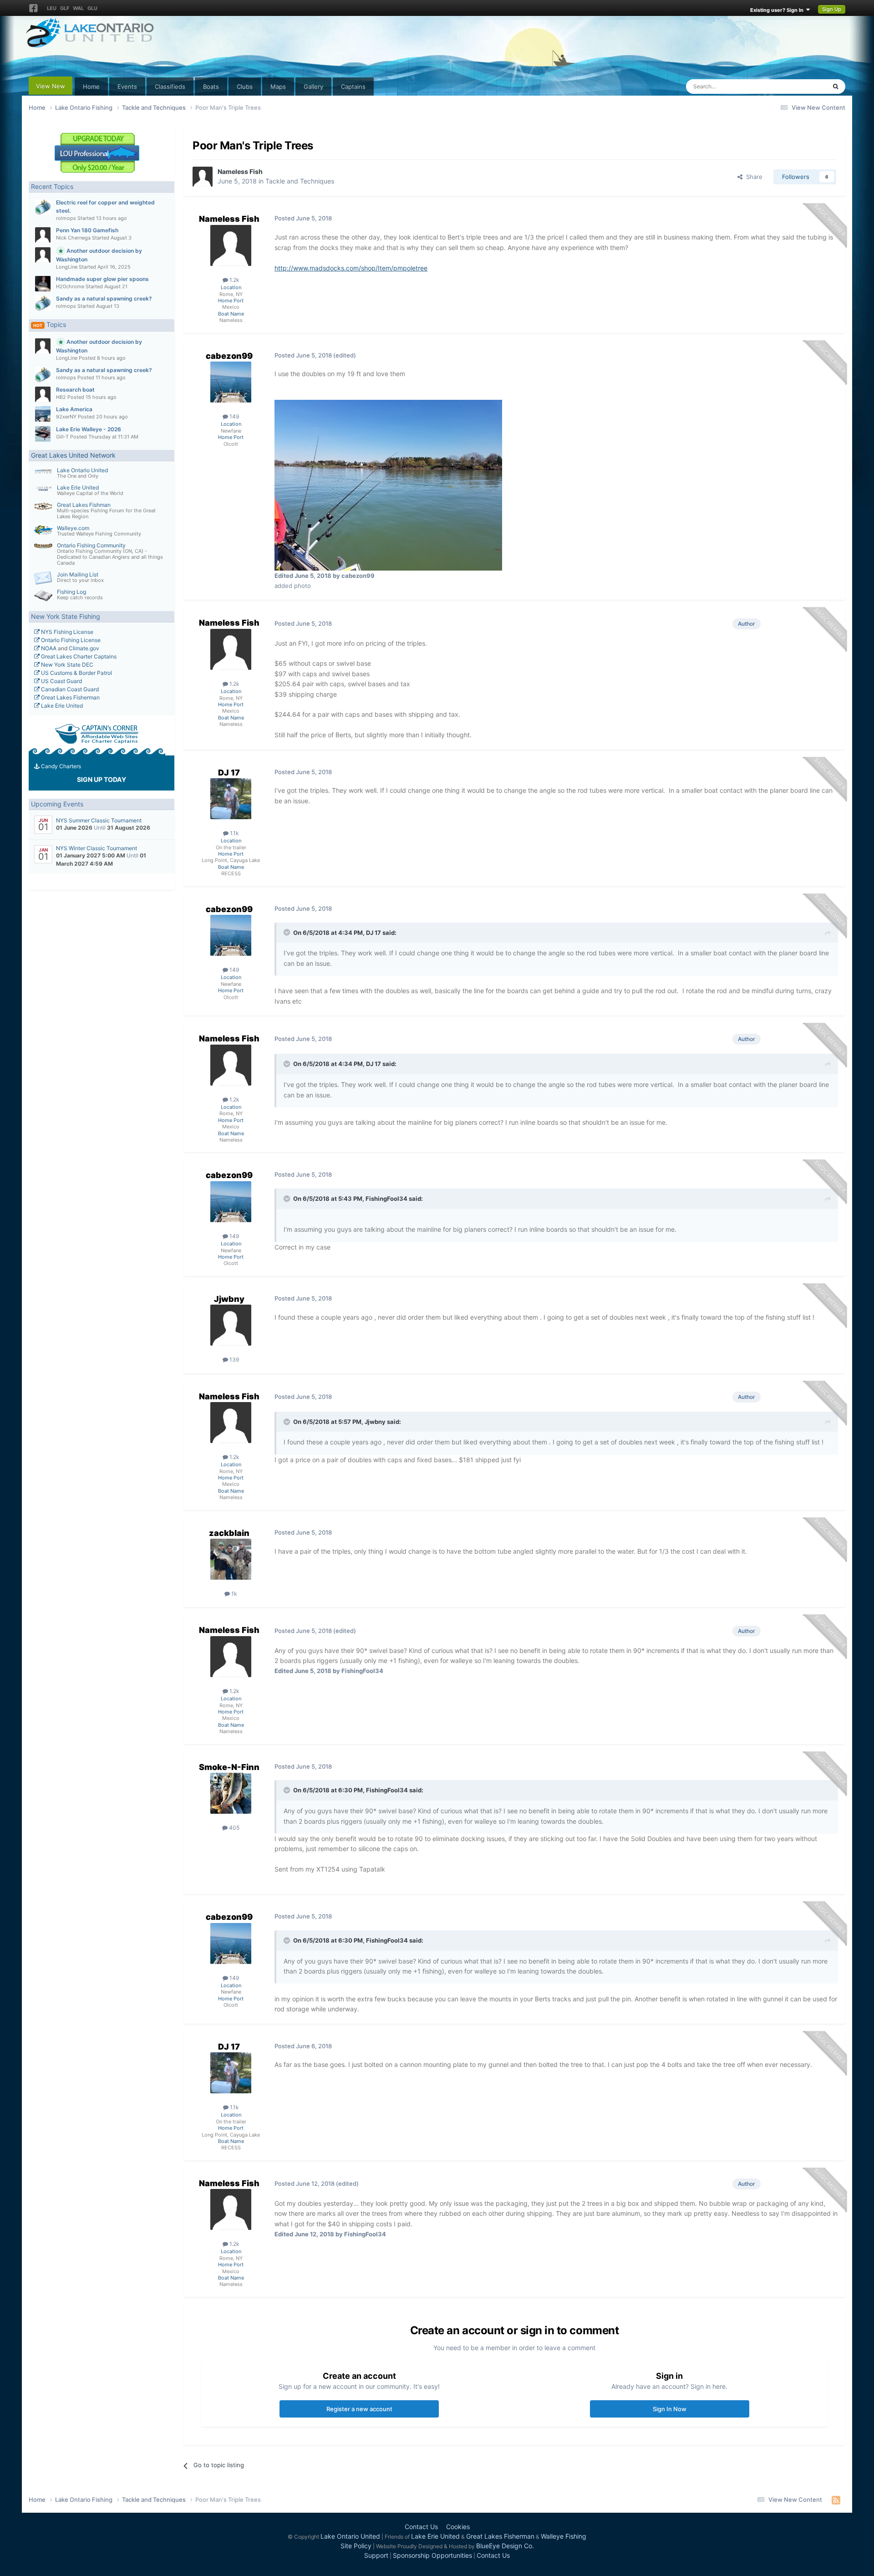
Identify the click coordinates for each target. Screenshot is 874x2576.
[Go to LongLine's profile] (43, 255)
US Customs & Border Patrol (76, 673)
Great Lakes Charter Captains (78, 656)
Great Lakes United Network (73, 455)
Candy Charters (60, 766)
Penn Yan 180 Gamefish (87, 230)
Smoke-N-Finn (229, 1767)
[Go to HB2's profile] (43, 394)
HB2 (61, 397)
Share (752, 177)
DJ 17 (229, 773)
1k (234, 1594)
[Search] (836, 87)
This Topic (800, 86)
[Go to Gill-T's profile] (43, 434)
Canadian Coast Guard (69, 689)
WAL (78, 8)
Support (376, 2555)
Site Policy (356, 2546)
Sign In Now (670, 2409)
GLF (65, 8)
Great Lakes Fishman (84, 505)
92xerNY (66, 417)
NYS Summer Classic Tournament (99, 820)
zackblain (229, 1533)
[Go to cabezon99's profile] (231, 382)
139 (234, 1359)
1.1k (234, 833)
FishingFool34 (386, 1199)
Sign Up (832, 9)
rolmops (66, 218)
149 (234, 416)
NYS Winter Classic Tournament (97, 848)
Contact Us (421, 2527)
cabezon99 (229, 356)
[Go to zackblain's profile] (231, 1559)
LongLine (67, 267)
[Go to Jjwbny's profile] (231, 1325)
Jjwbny (229, 1299)
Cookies (458, 2527)
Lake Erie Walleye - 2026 (89, 429)
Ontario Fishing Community (91, 545)
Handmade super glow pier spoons (102, 279)
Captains (353, 87)
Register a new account (359, 2409)
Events (127, 87)
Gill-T (62, 437)
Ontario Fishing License (70, 640)
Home (91, 87)
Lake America (74, 409)
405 (234, 1828)
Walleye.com (73, 528)
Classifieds (170, 87)
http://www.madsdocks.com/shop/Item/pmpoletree (351, 268)
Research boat (75, 390)
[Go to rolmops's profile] (43, 207)
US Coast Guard (61, 681)
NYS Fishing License (66, 632)
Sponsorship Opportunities (432, 2555)
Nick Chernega (73, 238)
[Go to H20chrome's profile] (43, 284)
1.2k (234, 280)
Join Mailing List (78, 574)
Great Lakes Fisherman (70, 697)
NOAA (48, 648)
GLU (92, 8)
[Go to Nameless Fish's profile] (203, 177)
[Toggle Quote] (288, 932)
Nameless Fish (240, 171)
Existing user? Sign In (778, 10)
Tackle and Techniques (300, 181)
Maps (278, 87)
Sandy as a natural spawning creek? (104, 298)
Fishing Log (71, 592)
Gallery (313, 87)
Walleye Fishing (564, 2536)
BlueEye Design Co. (505, 2546)
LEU (52, 8)
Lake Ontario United (82, 470)
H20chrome (70, 286)
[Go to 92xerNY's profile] (43, 414)
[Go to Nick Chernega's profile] (43, 235)
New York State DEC (66, 665)
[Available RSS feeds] (836, 2500)
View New (51, 86)
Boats (211, 87)
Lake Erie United (78, 487)
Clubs (245, 87)
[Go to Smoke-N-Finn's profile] (231, 1793)
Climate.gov (84, 648)
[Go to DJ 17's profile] (231, 799)
